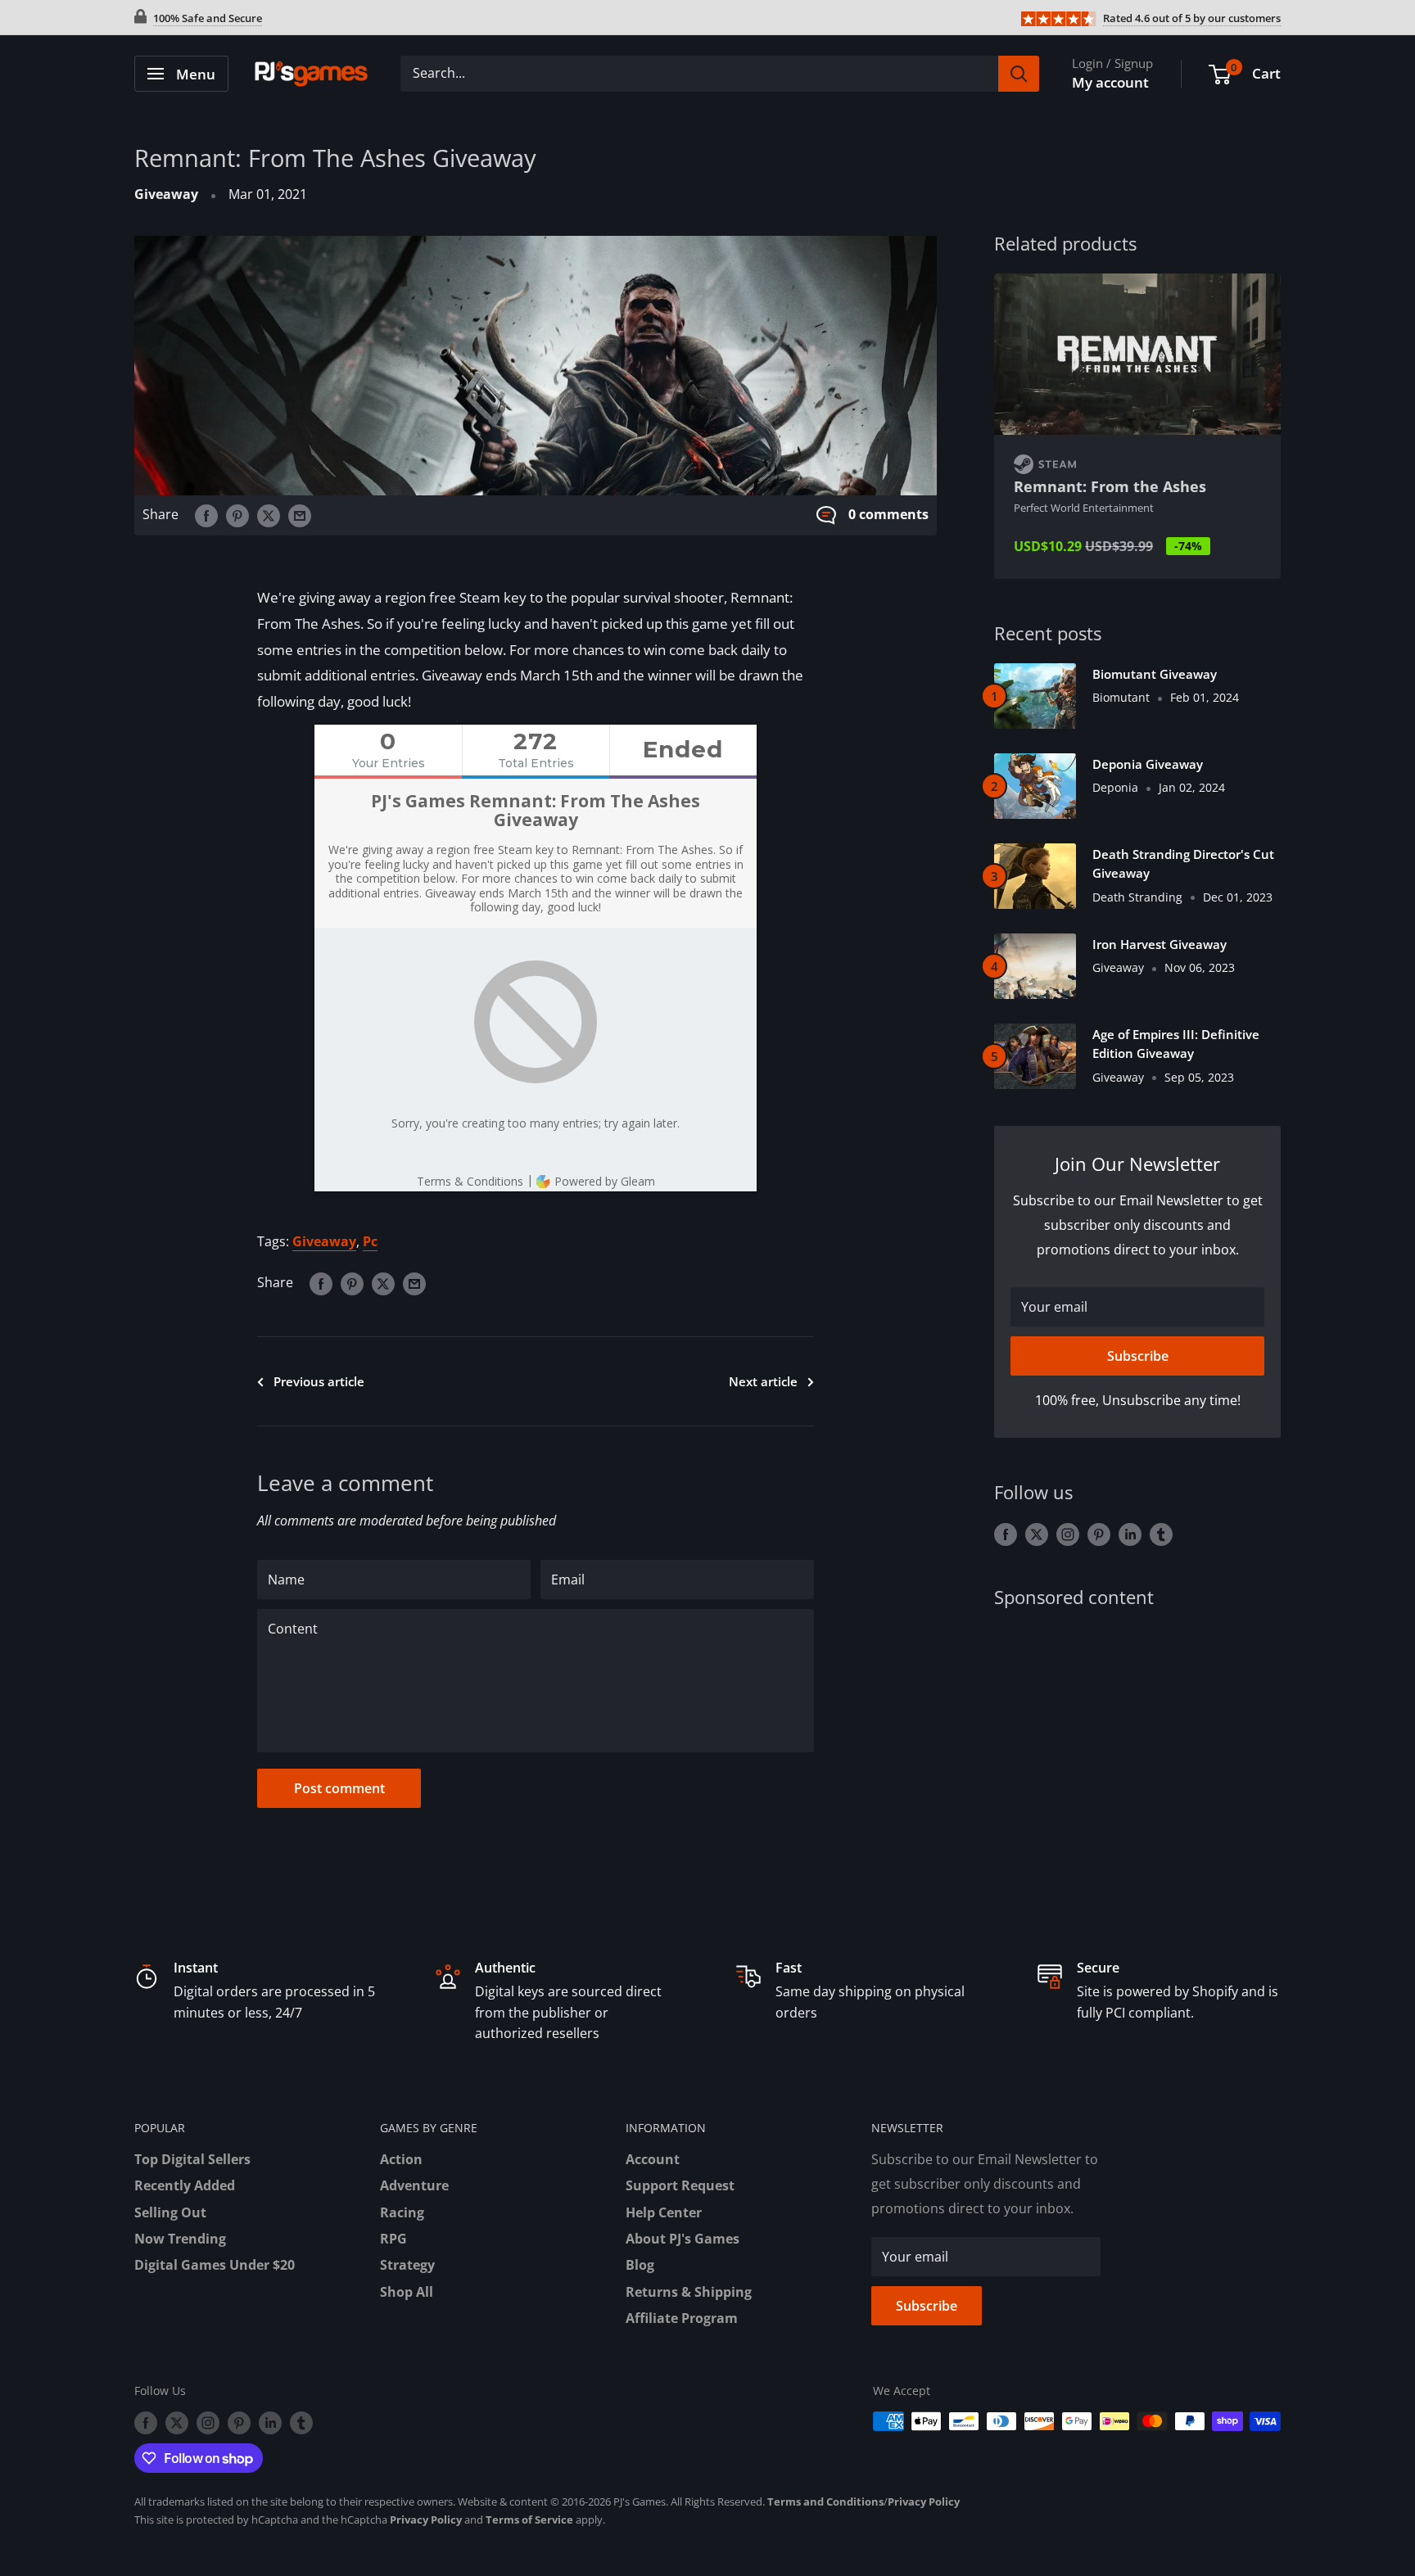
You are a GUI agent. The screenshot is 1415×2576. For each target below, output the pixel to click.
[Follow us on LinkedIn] (1130, 1534)
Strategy (407, 2265)
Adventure (414, 2185)
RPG (393, 2239)
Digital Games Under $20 (215, 2265)
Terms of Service (529, 2520)
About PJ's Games (683, 2239)
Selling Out (170, 2212)
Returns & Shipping (689, 2292)
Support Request (680, 2185)
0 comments (888, 514)
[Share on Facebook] (206, 515)
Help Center (664, 2212)
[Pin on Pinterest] (237, 515)
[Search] (1019, 74)
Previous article (319, 1381)
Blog (640, 2265)
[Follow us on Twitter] (1037, 1534)
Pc (370, 1241)
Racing (402, 2212)
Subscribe (1138, 1356)
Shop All (407, 2292)
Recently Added (185, 2185)
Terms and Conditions (825, 2501)
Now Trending (180, 2239)
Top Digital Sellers (192, 2159)
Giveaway (166, 194)
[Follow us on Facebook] (1006, 1534)
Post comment (339, 1788)
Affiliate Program (682, 2318)
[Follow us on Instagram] (1068, 1534)
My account (1110, 82)
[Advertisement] (1137, 1755)
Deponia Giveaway (1148, 764)
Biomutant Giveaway (1155, 674)
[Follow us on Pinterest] (1099, 1534)
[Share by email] (300, 515)
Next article (763, 1381)
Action (401, 2159)
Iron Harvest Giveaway (1160, 944)
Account (653, 2159)
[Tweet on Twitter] (269, 515)
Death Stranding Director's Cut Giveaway (1183, 863)
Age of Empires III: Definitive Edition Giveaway (1176, 1044)
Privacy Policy (924, 2501)
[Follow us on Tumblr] (1161, 1534)
